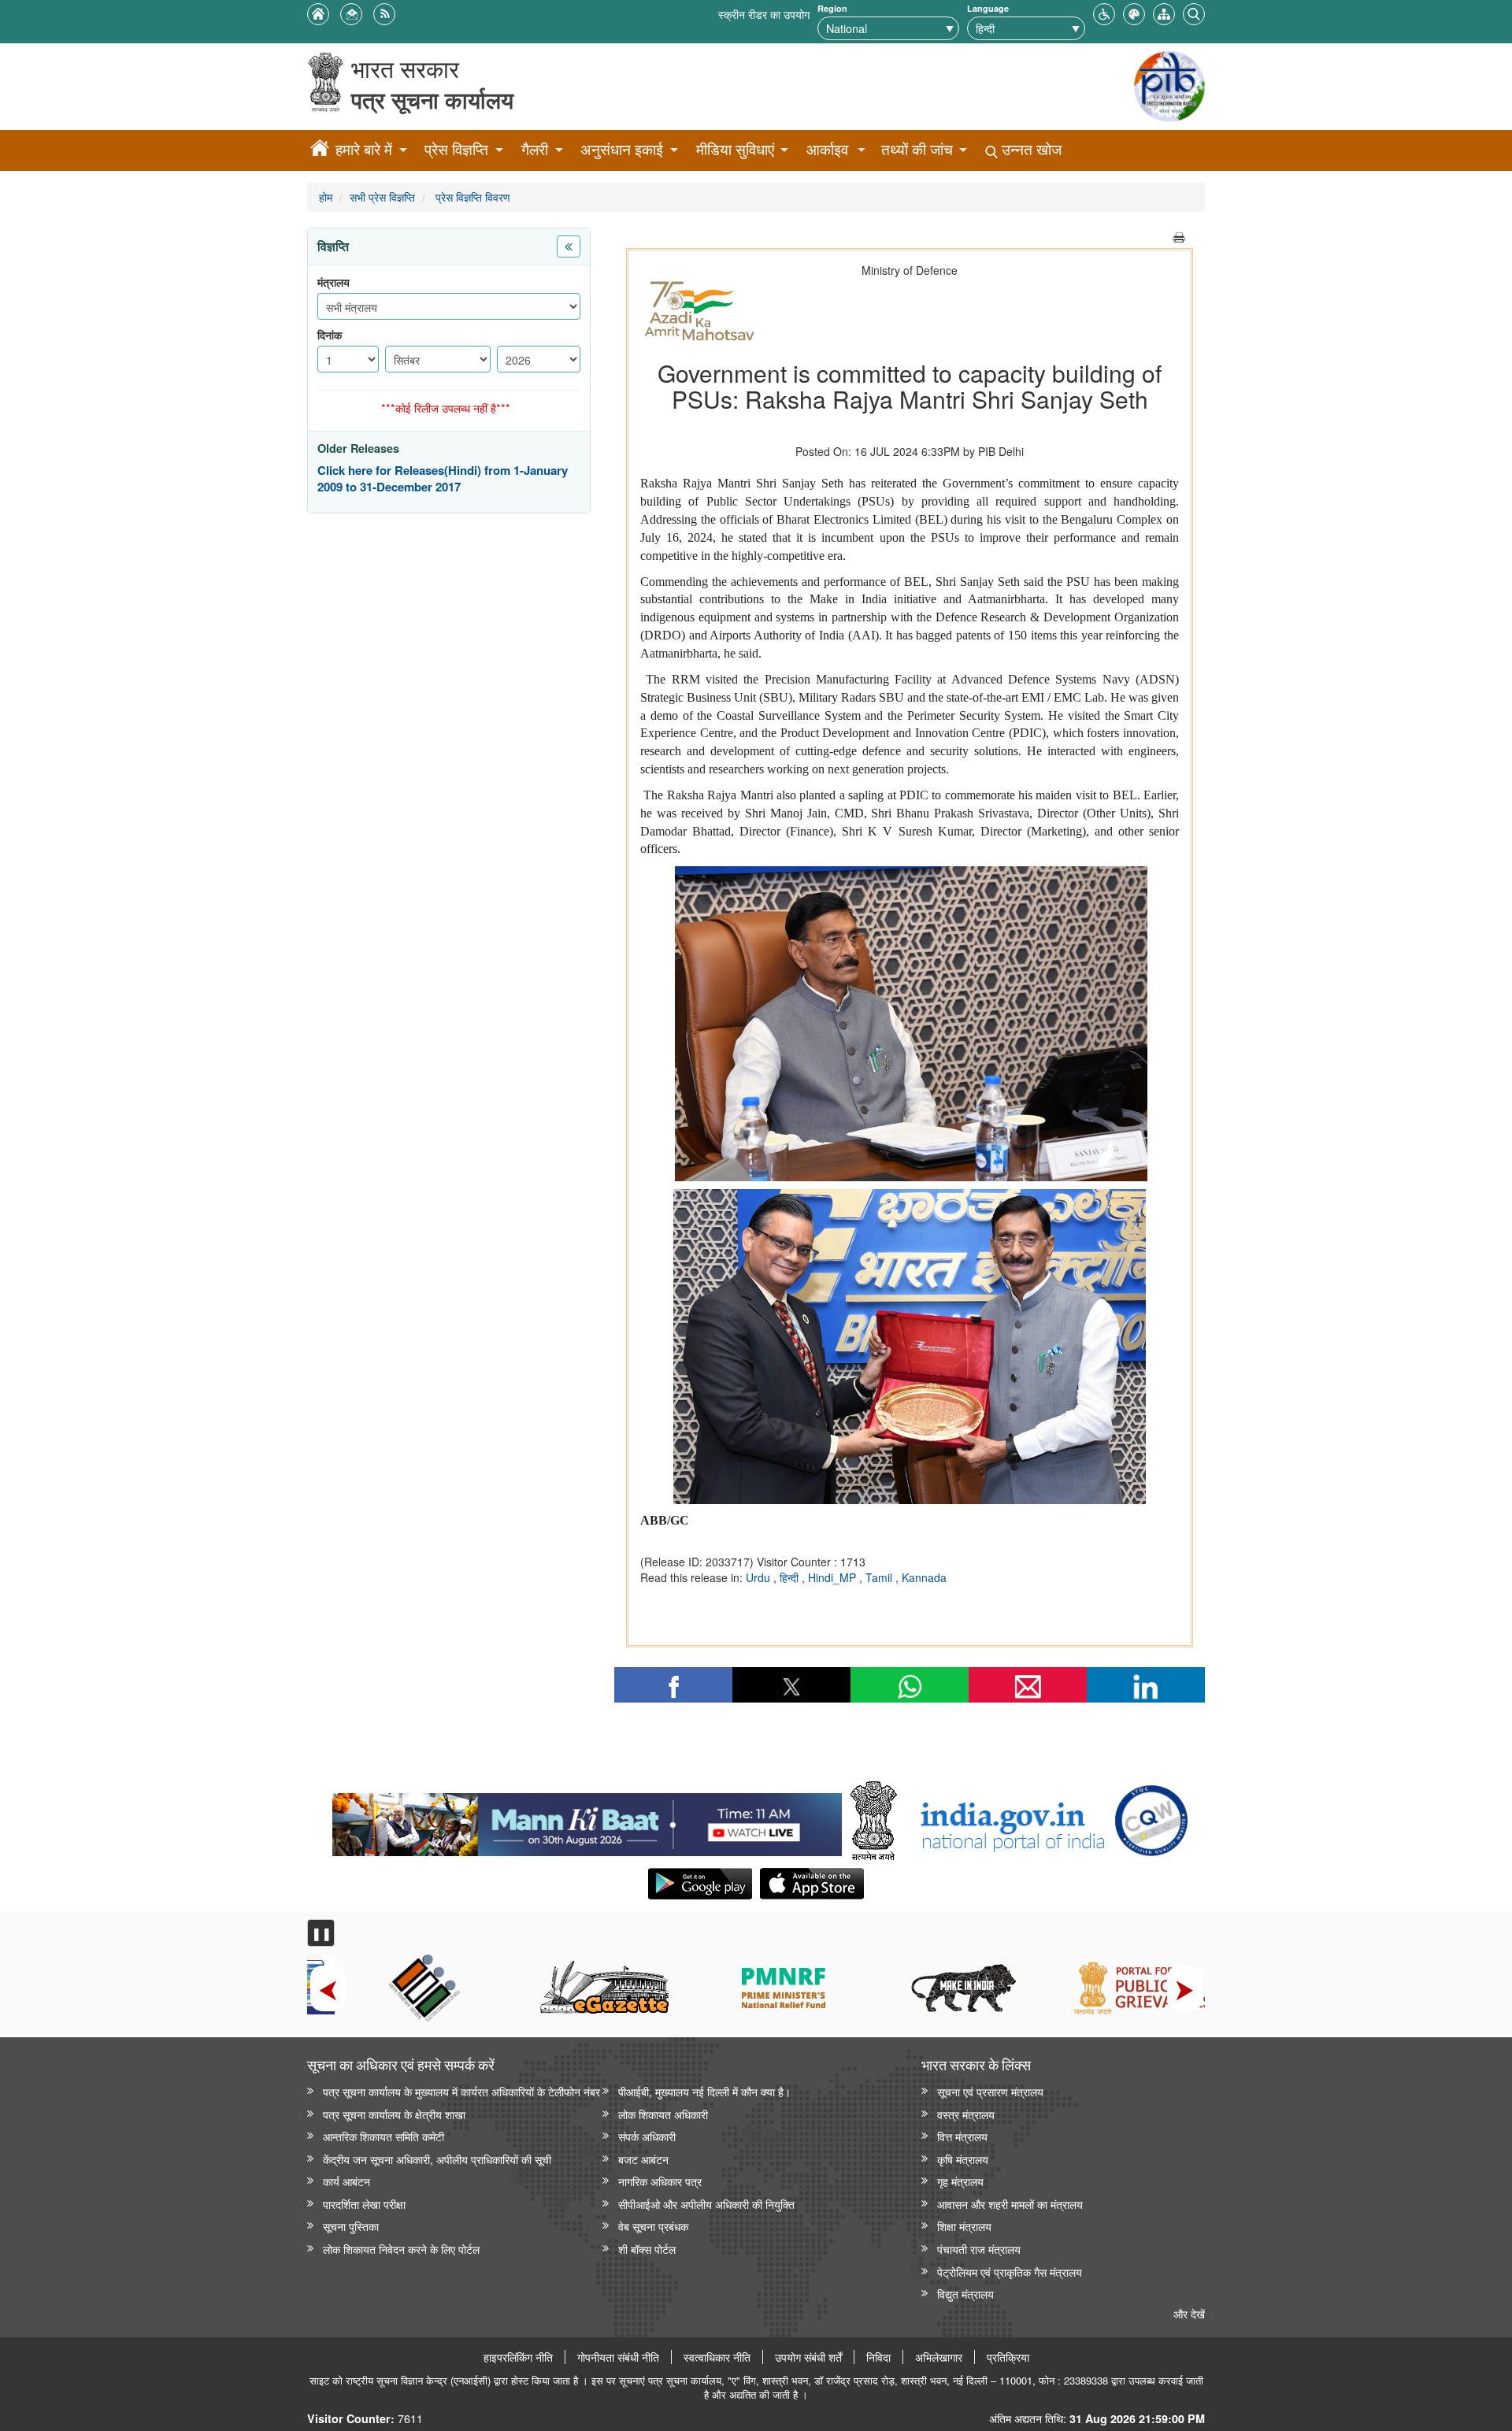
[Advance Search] (1194, 12)
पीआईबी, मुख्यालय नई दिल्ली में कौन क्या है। (704, 2091)
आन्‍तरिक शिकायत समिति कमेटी (384, 2136)
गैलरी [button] (535, 149)
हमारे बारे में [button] (364, 149)
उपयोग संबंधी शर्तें (808, 2357)
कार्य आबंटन (346, 2181)
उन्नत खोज (1030, 149)
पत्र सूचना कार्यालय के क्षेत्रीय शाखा (394, 2114)
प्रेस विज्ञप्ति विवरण (471, 196)
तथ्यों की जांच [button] (917, 149)
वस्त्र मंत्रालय (966, 2114)
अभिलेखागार (939, 2357)
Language (988, 8)
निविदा (878, 2357)
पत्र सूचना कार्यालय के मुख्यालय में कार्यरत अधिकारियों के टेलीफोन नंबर (461, 2091)
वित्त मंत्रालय (962, 2136)
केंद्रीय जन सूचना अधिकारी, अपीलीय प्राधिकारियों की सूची (437, 2159)
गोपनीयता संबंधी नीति (618, 2357)
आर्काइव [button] (827, 149)
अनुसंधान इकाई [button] (622, 149)
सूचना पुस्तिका (351, 2226)
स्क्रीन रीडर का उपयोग (764, 14)
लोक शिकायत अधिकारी (663, 2114)
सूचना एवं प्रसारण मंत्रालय (990, 2091)
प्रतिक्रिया (1008, 2357)
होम (326, 196)
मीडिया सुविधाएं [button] (735, 149)
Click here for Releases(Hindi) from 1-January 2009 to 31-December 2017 (443, 479)
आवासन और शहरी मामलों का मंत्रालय (1010, 2204)
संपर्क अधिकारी (647, 2136)
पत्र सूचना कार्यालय (432, 100)
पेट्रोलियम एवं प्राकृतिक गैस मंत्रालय (1010, 2272)
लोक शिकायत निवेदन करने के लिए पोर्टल (401, 2249)
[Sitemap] (1164, 12)
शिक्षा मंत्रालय (964, 2226)
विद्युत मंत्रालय (965, 2294)
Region (832, 8)
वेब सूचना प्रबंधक (653, 2226)
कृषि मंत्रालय (963, 2159)
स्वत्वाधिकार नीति (717, 2357)
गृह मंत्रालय (960, 2181)
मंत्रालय (334, 282)
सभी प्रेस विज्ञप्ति (382, 196)
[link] (587, 1821)
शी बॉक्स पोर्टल (647, 2249)
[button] (1104, 12)
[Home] (320, 150)
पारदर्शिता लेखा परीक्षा (364, 2204)
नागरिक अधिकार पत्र (660, 2181)
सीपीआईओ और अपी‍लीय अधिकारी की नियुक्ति (706, 2204)
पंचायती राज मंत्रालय (979, 2249)
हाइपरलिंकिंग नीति (518, 2357)
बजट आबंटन (643, 2159)
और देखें (1189, 2313)
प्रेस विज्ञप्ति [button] (456, 149)
